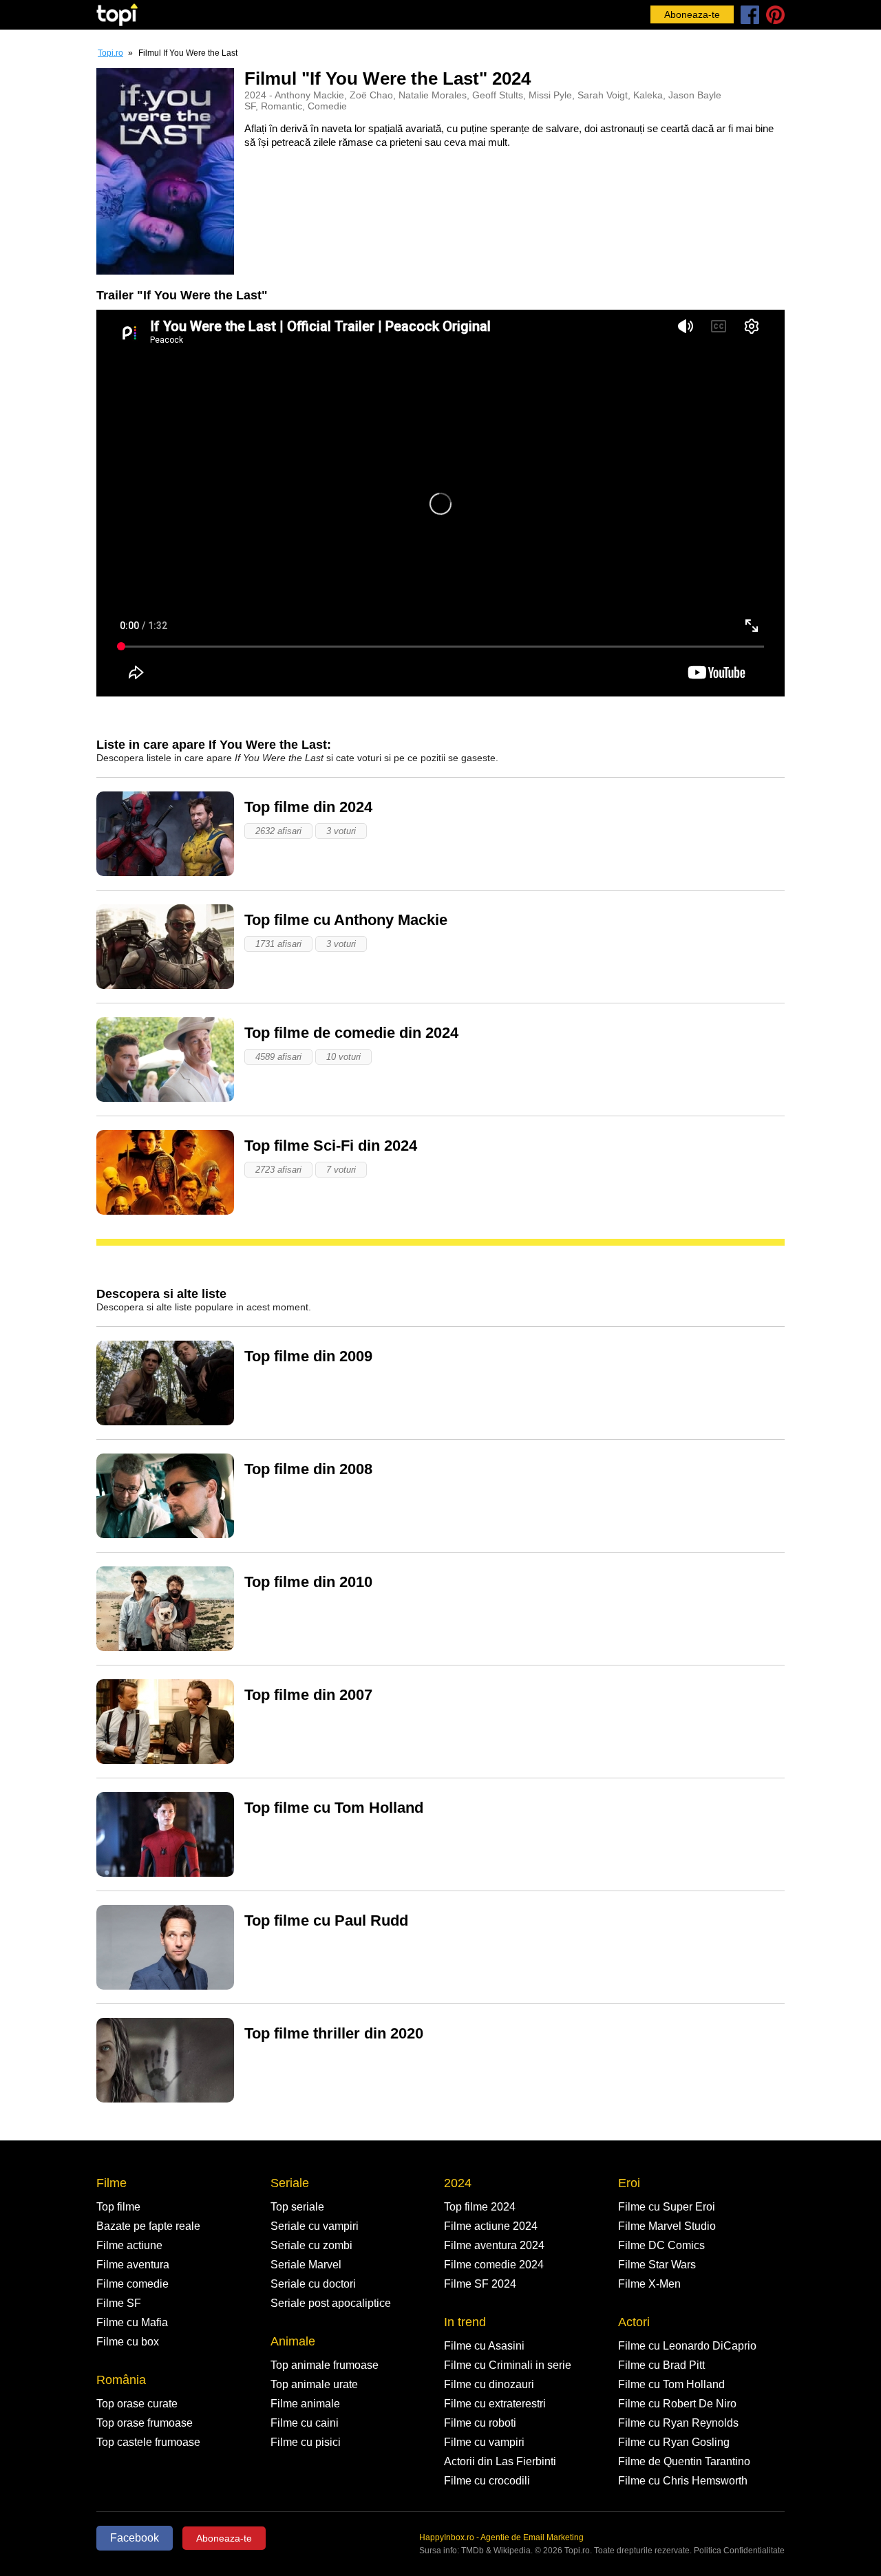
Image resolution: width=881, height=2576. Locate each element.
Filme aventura (133, 2265)
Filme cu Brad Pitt (661, 2365)
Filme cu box (128, 2342)
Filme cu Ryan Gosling (674, 2442)
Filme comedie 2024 (494, 2265)
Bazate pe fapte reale (148, 2226)
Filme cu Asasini (484, 2346)
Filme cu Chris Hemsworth (683, 2481)
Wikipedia (512, 2551)
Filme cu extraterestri (495, 2404)
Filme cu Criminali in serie (508, 2365)
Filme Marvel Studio (667, 2226)
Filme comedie (132, 2284)
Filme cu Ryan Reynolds (678, 2423)
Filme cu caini (305, 2423)
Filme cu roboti (480, 2423)
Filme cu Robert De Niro (677, 2404)
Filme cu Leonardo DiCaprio (687, 2346)
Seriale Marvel (306, 2265)
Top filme (118, 2207)
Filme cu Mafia (132, 2322)
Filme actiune (129, 2245)
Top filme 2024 (480, 2207)
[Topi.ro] (117, 15)
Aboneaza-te (692, 14)
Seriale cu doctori (313, 2284)
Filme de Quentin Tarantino (684, 2461)
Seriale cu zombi (311, 2245)
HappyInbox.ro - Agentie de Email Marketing (501, 2537)
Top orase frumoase (145, 2423)
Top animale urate (314, 2384)
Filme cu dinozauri (489, 2384)
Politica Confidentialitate (739, 2551)
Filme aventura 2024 (494, 2245)
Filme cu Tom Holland (671, 2384)
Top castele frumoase (148, 2442)
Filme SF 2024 (480, 2284)
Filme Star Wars (657, 2265)
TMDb (473, 2551)
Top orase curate (137, 2404)
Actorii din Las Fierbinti (500, 2461)
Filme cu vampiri (484, 2442)
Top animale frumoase (325, 2365)
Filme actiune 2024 (491, 2226)
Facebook (135, 2538)
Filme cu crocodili (487, 2481)
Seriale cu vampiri (315, 2226)
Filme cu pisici (306, 2442)
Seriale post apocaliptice (331, 2303)
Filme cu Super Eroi (667, 2207)
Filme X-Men (649, 2284)
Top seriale (297, 2207)
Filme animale (305, 2404)
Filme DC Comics (661, 2245)
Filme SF (119, 2303)
